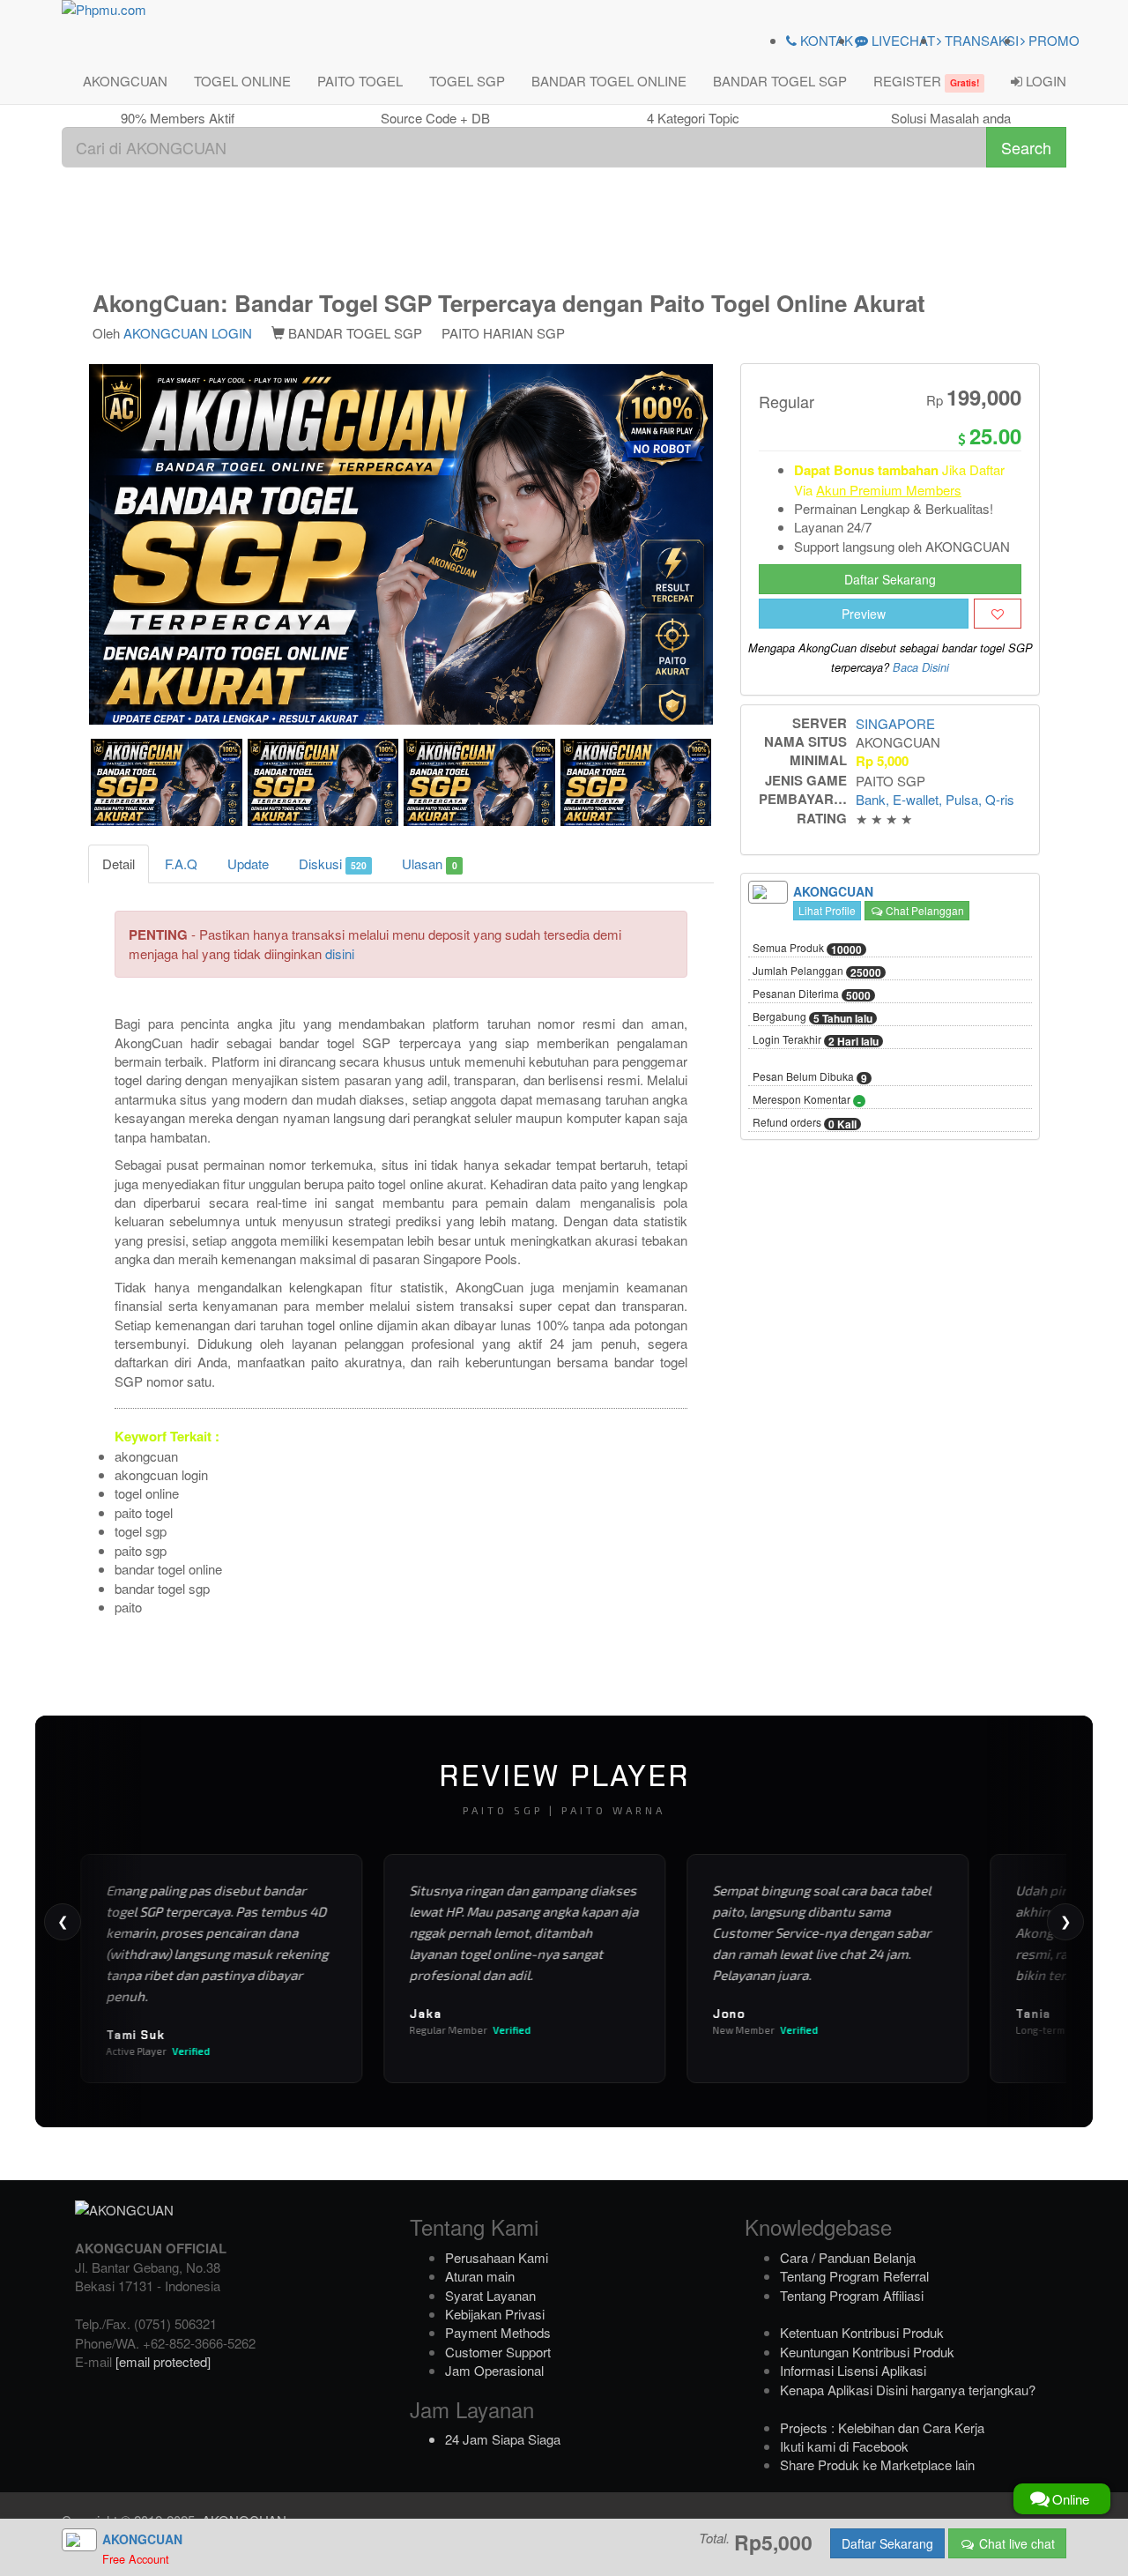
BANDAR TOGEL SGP (780, 81)
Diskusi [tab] (333, 864)
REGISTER (926, 81)
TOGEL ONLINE (242, 81)
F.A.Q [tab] (181, 864)
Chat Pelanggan (924, 910)
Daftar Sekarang (890, 579)
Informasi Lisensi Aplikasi (853, 2370)
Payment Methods (498, 2332)
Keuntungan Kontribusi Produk (867, 2352)
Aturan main (480, 2276)
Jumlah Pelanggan (817, 972)
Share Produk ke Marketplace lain (877, 2464)
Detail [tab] (119, 864)
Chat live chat (1015, 2543)
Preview (864, 614)
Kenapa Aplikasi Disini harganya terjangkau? (908, 2390)
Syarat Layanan (490, 2295)
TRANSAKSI (980, 40)
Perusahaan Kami (497, 2257)
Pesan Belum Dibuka (810, 1077)
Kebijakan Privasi (495, 2314)
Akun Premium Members (889, 490)
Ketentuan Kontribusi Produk (862, 2332)
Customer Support (498, 2352)
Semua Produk (807, 949)
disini (340, 953)
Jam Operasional (494, 2370)
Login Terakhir (816, 1040)
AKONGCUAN (125, 81)
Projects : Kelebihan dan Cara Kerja (882, 2427)
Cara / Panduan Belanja (848, 2257)
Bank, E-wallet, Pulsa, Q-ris (935, 799)
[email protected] (163, 2361)
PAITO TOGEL (360, 81)
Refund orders (805, 1123)
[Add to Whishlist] (998, 614)
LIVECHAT (902, 40)
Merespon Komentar (807, 1100)
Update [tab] (248, 864)
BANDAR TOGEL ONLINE (609, 81)
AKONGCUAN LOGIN (188, 333)
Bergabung (813, 1017)
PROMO (1052, 40)
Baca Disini (921, 667)
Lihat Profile (827, 910)
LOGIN (1044, 81)
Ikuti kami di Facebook (844, 2446)
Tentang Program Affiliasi (852, 2295)
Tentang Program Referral (854, 2276)
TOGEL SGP (467, 81)
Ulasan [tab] (429, 864)
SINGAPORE (895, 723)
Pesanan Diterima (812, 994)
